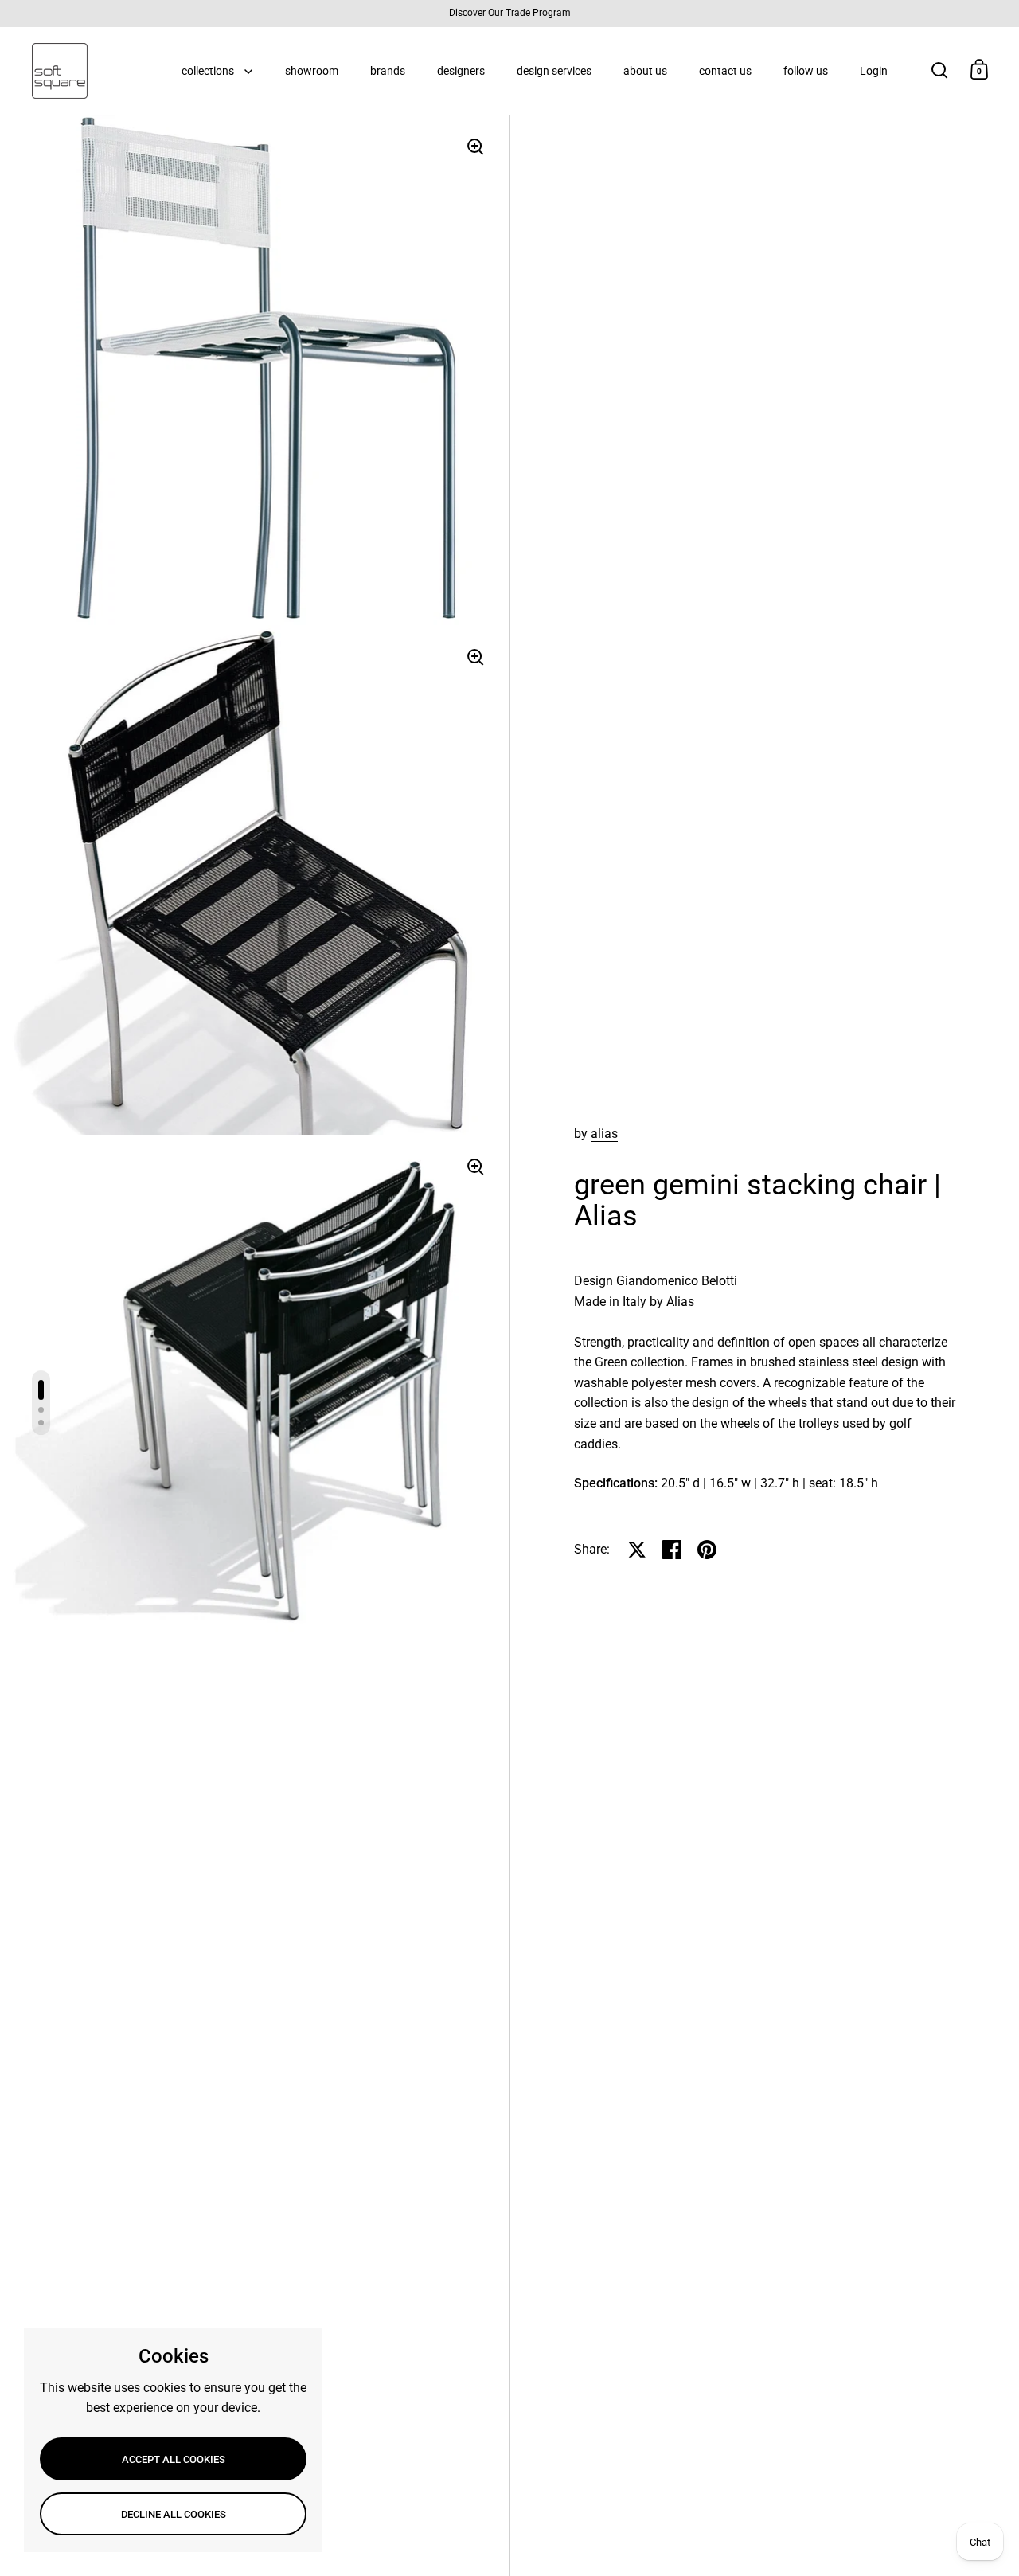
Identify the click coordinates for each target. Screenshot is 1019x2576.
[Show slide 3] (41, 1423)
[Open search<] (940, 70)
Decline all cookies (174, 2514)
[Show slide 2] (41, 1410)
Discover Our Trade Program (510, 13)
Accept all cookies (174, 2459)
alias (604, 1134)
